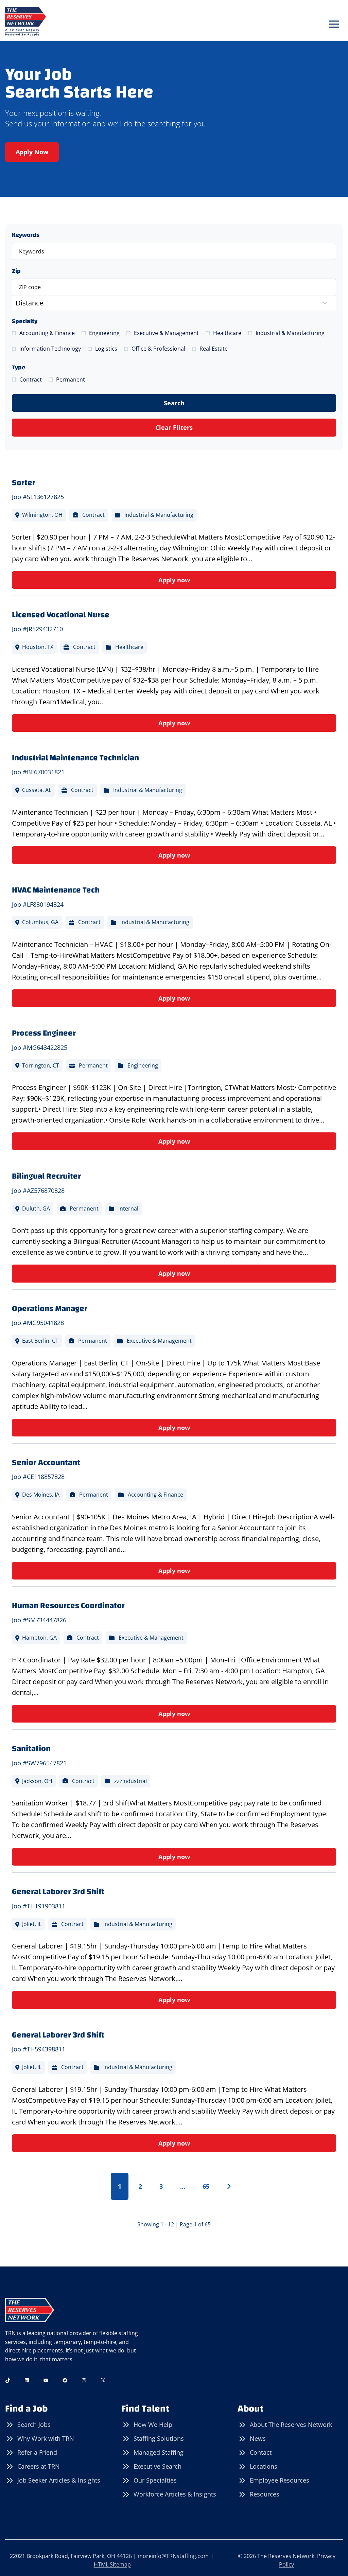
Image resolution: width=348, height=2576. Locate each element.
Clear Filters (174, 427)
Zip (16, 271)
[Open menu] (334, 24)
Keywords (26, 235)
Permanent (71, 380)
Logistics (106, 349)
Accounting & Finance (47, 333)
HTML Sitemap (112, 2564)
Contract (31, 380)
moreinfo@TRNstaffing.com (174, 2556)
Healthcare (227, 333)
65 (206, 2186)
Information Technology (50, 349)
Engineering (104, 333)
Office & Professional (158, 349)
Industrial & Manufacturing (290, 333)
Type (19, 367)
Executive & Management (166, 333)
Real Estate (214, 349)
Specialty (25, 321)
